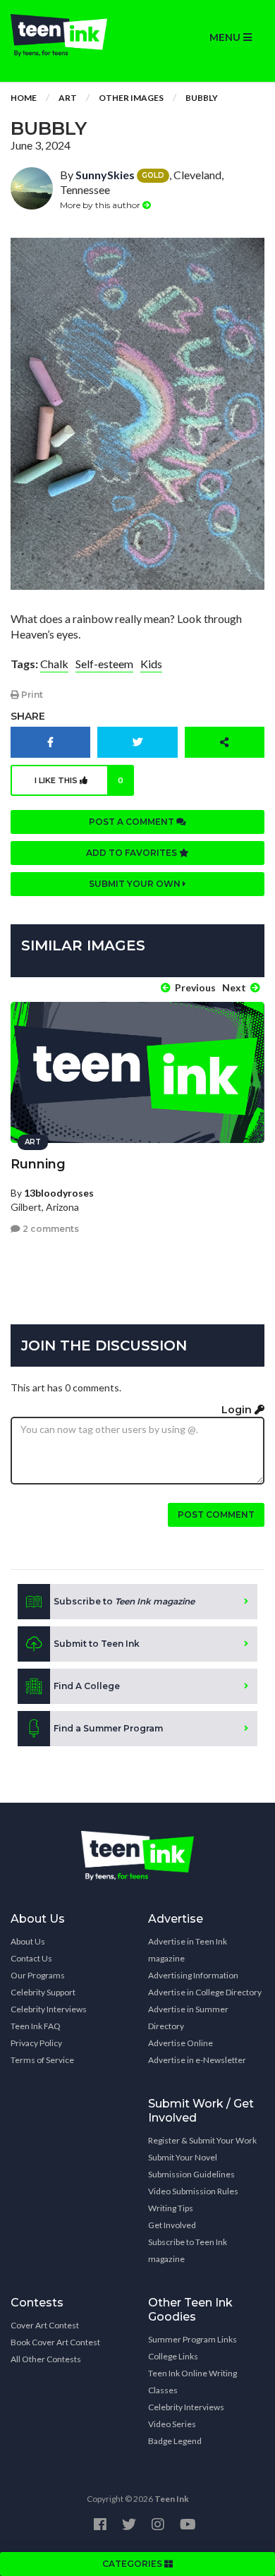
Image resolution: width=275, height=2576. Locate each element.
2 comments (50, 1229)
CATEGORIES (133, 2564)
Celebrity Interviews (49, 2009)
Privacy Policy (36, 2043)
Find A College (87, 1686)
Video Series (172, 2424)
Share (28, 716)
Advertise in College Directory (205, 1992)
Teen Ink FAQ (36, 2026)
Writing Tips (171, 2208)
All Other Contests (46, 2359)
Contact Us (31, 1958)
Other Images (131, 98)
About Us (28, 1941)
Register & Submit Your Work (202, 2140)
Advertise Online (181, 2043)
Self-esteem (104, 664)
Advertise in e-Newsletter (197, 2060)
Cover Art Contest (45, 2325)
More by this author (101, 205)
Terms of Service (42, 2060)
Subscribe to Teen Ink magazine (188, 2250)
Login (238, 1410)
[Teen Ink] (69, 35)
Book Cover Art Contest (55, 2342)
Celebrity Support (43, 1992)
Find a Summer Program (108, 1728)
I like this (79, 780)
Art (68, 98)
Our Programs (38, 1975)
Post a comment (133, 822)
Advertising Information (193, 1975)
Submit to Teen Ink (97, 1644)
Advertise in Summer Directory (188, 2018)
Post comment (216, 1514)
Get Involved (172, 2225)
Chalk (54, 664)
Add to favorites (133, 853)
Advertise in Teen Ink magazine (188, 1950)
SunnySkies (105, 175)
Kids (151, 664)
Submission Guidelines (191, 2174)
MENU (226, 37)
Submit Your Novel (183, 2157)
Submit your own (136, 884)
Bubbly (202, 98)
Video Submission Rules (193, 2191)
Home (24, 98)
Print (31, 695)
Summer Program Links (192, 2339)
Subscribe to (124, 1601)
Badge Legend (175, 2441)
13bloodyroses (59, 1193)
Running (38, 1164)
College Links (173, 2356)
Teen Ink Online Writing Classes (192, 2382)
